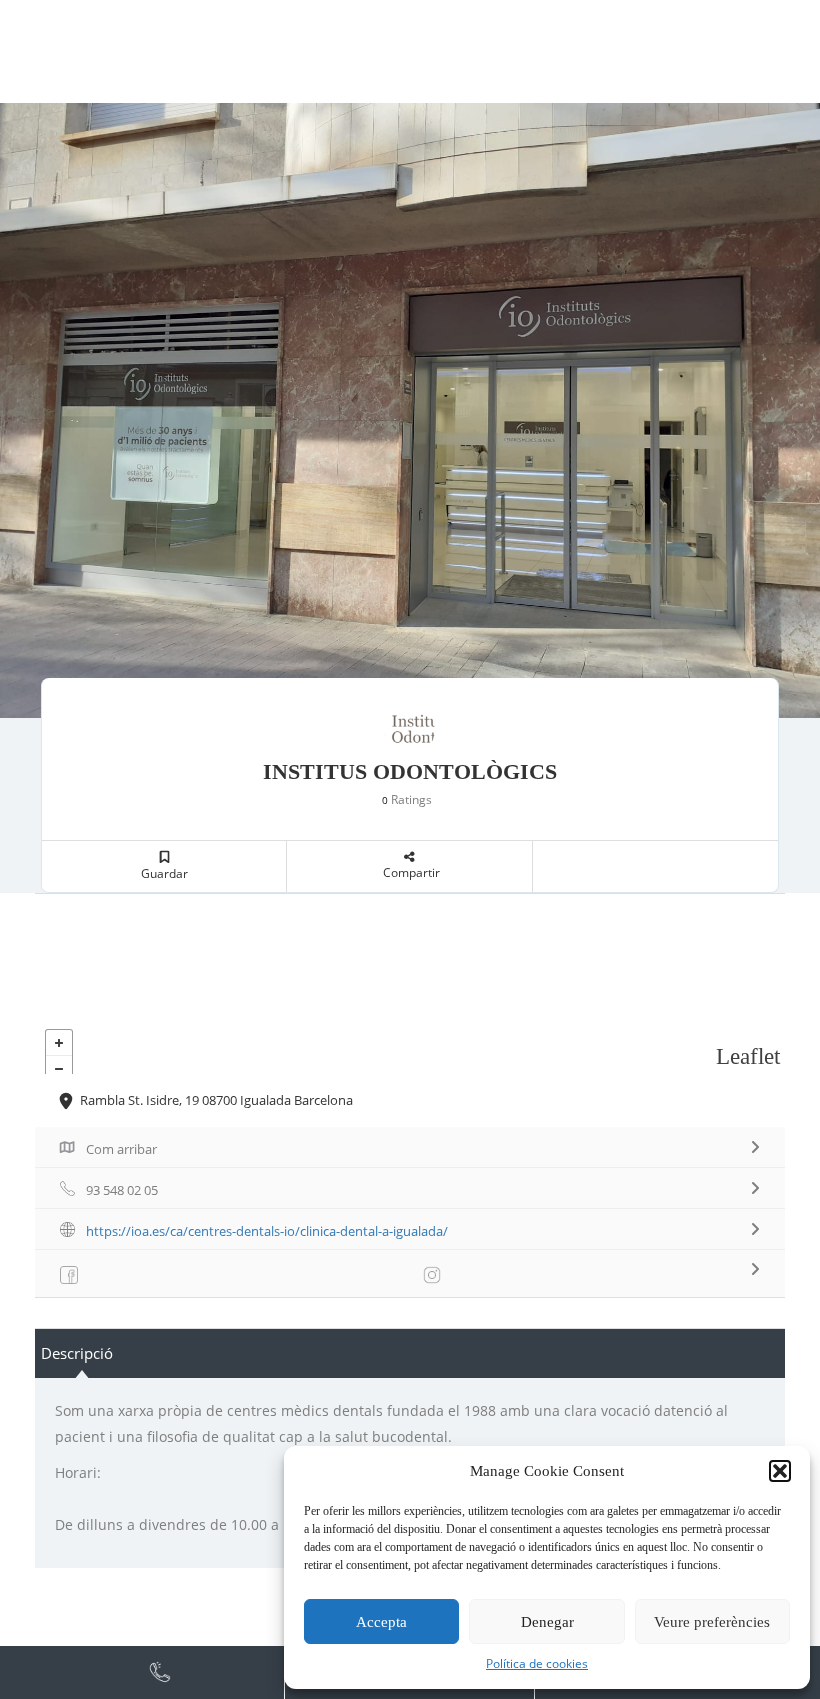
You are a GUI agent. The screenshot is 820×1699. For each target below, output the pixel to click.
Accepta (381, 1622)
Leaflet (748, 1056)
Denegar (547, 1622)
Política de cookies (537, 1663)
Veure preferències (712, 1622)
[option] (410, 410)
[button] (780, 1471)
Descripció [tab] (77, 1353)
